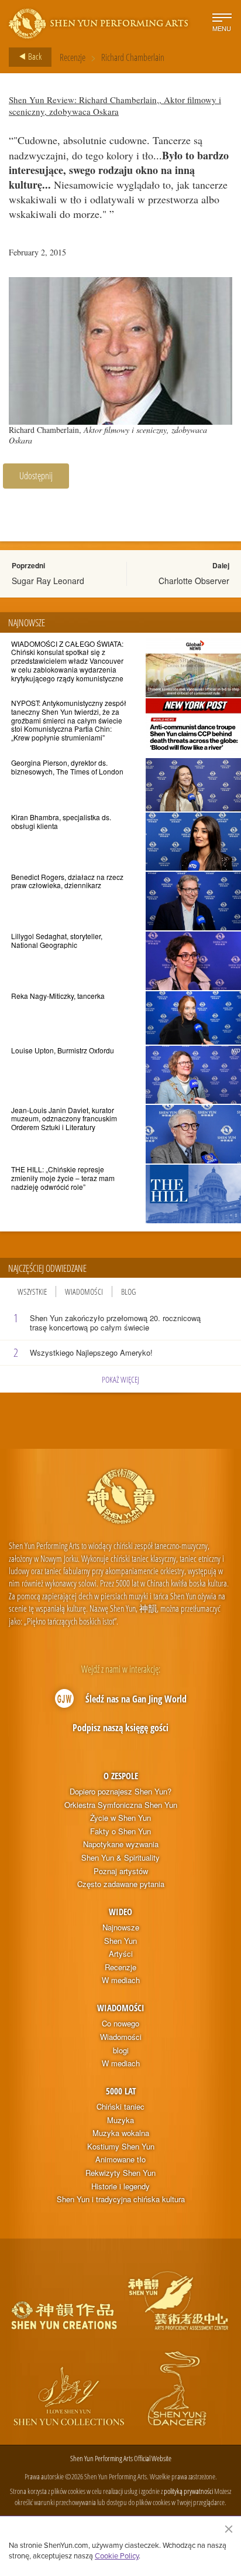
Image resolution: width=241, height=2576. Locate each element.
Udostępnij (36, 476)
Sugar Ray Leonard (48, 581)
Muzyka (120, 2120)
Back (34, 56)
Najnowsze (121, 1927)
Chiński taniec (120, 2107)
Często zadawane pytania (121, 1884)
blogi (121, 2050)
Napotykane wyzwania (121, 1844)
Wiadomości (84, 1292)
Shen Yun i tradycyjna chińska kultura (121, 2199)
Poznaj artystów (121, 1871)
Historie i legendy (120, 2186)
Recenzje (73, 57)
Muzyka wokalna (121, 2133)
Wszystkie (32, 1292)
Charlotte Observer (194, 581)
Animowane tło (120, 2159)
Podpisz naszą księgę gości (120, 1728)
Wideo (120, 1912)
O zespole (121, 1776)
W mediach (121, 1980)
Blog (128, 1292)
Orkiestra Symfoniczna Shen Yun (121, 1805)
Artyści (121, 1954)
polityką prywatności (188, 2491)
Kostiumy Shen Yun (121, 2147)
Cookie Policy (117, 2555)
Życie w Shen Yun (120, 1818)
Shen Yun (120, 1941)
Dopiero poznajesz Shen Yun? (120, 1792)
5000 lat (121, 2091)
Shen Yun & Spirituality (120, 1858)
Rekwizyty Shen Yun (120, 2173)
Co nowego (120, 2024)
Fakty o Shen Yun (120, 1831)
